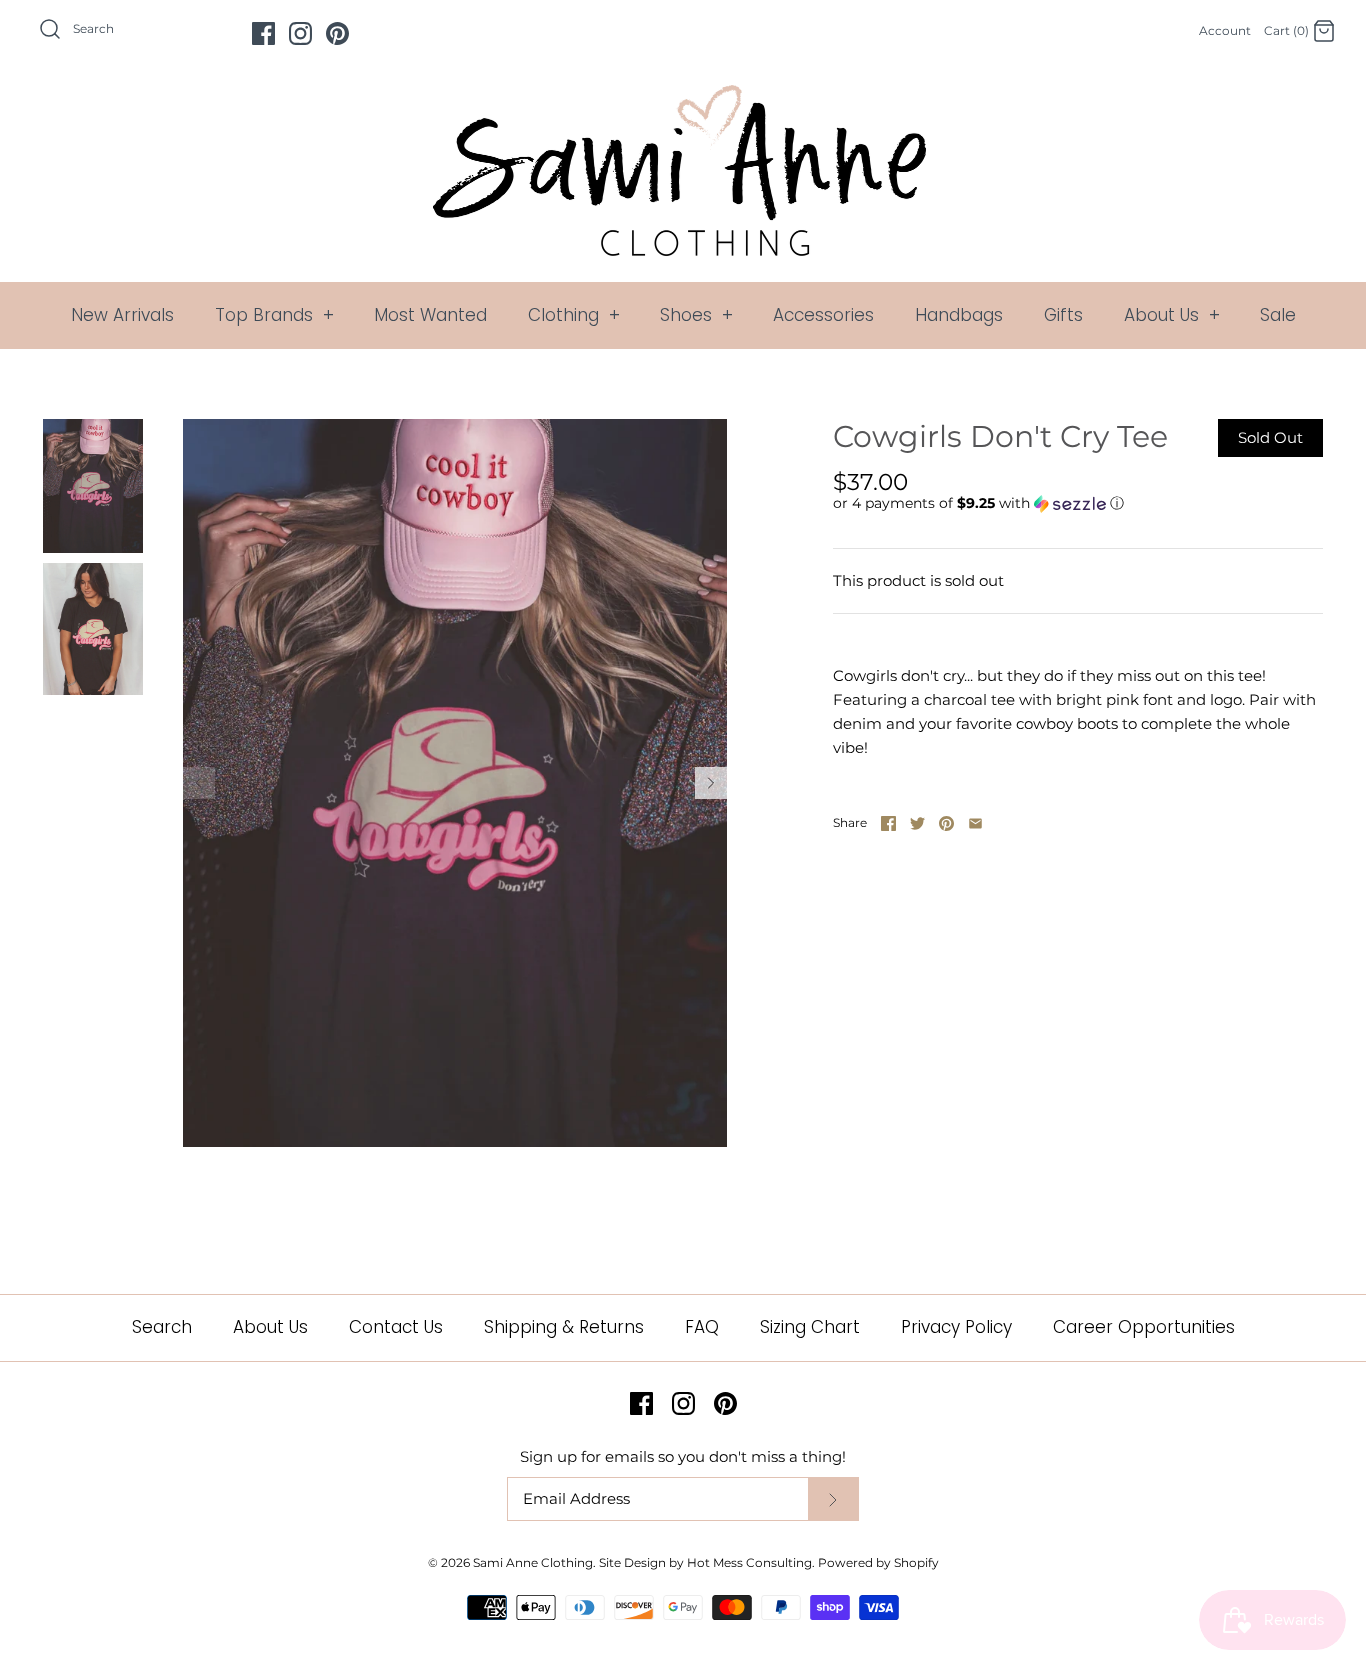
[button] (978, 503)
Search (162, 1327)
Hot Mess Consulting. (751, 1562)
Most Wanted (430, 315)
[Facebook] (263, 33)
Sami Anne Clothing (533, 1562)
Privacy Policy (956, 1327)
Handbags (959, 315)
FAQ (702, 1327)
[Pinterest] (337, 33)
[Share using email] (975, 823)
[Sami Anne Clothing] (683, 96)
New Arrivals (122, 315)
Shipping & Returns (564, 1327)
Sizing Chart (810, 1327)
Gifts (1063, 315)
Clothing (574, 315)
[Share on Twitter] (917, 823)
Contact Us (396, 1327)
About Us (1172, 315)
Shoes (696, 315)
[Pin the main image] (946, 823)
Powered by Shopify (878, 1562)
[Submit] (833, 1499)
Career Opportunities (1144, 1327)
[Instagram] (300, 33)
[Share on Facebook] (888, 823)
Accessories (823, 315)
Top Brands (274, 315)
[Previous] (199, 783)
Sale (1278, 315)
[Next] (711, 783)
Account (1225, 30)
